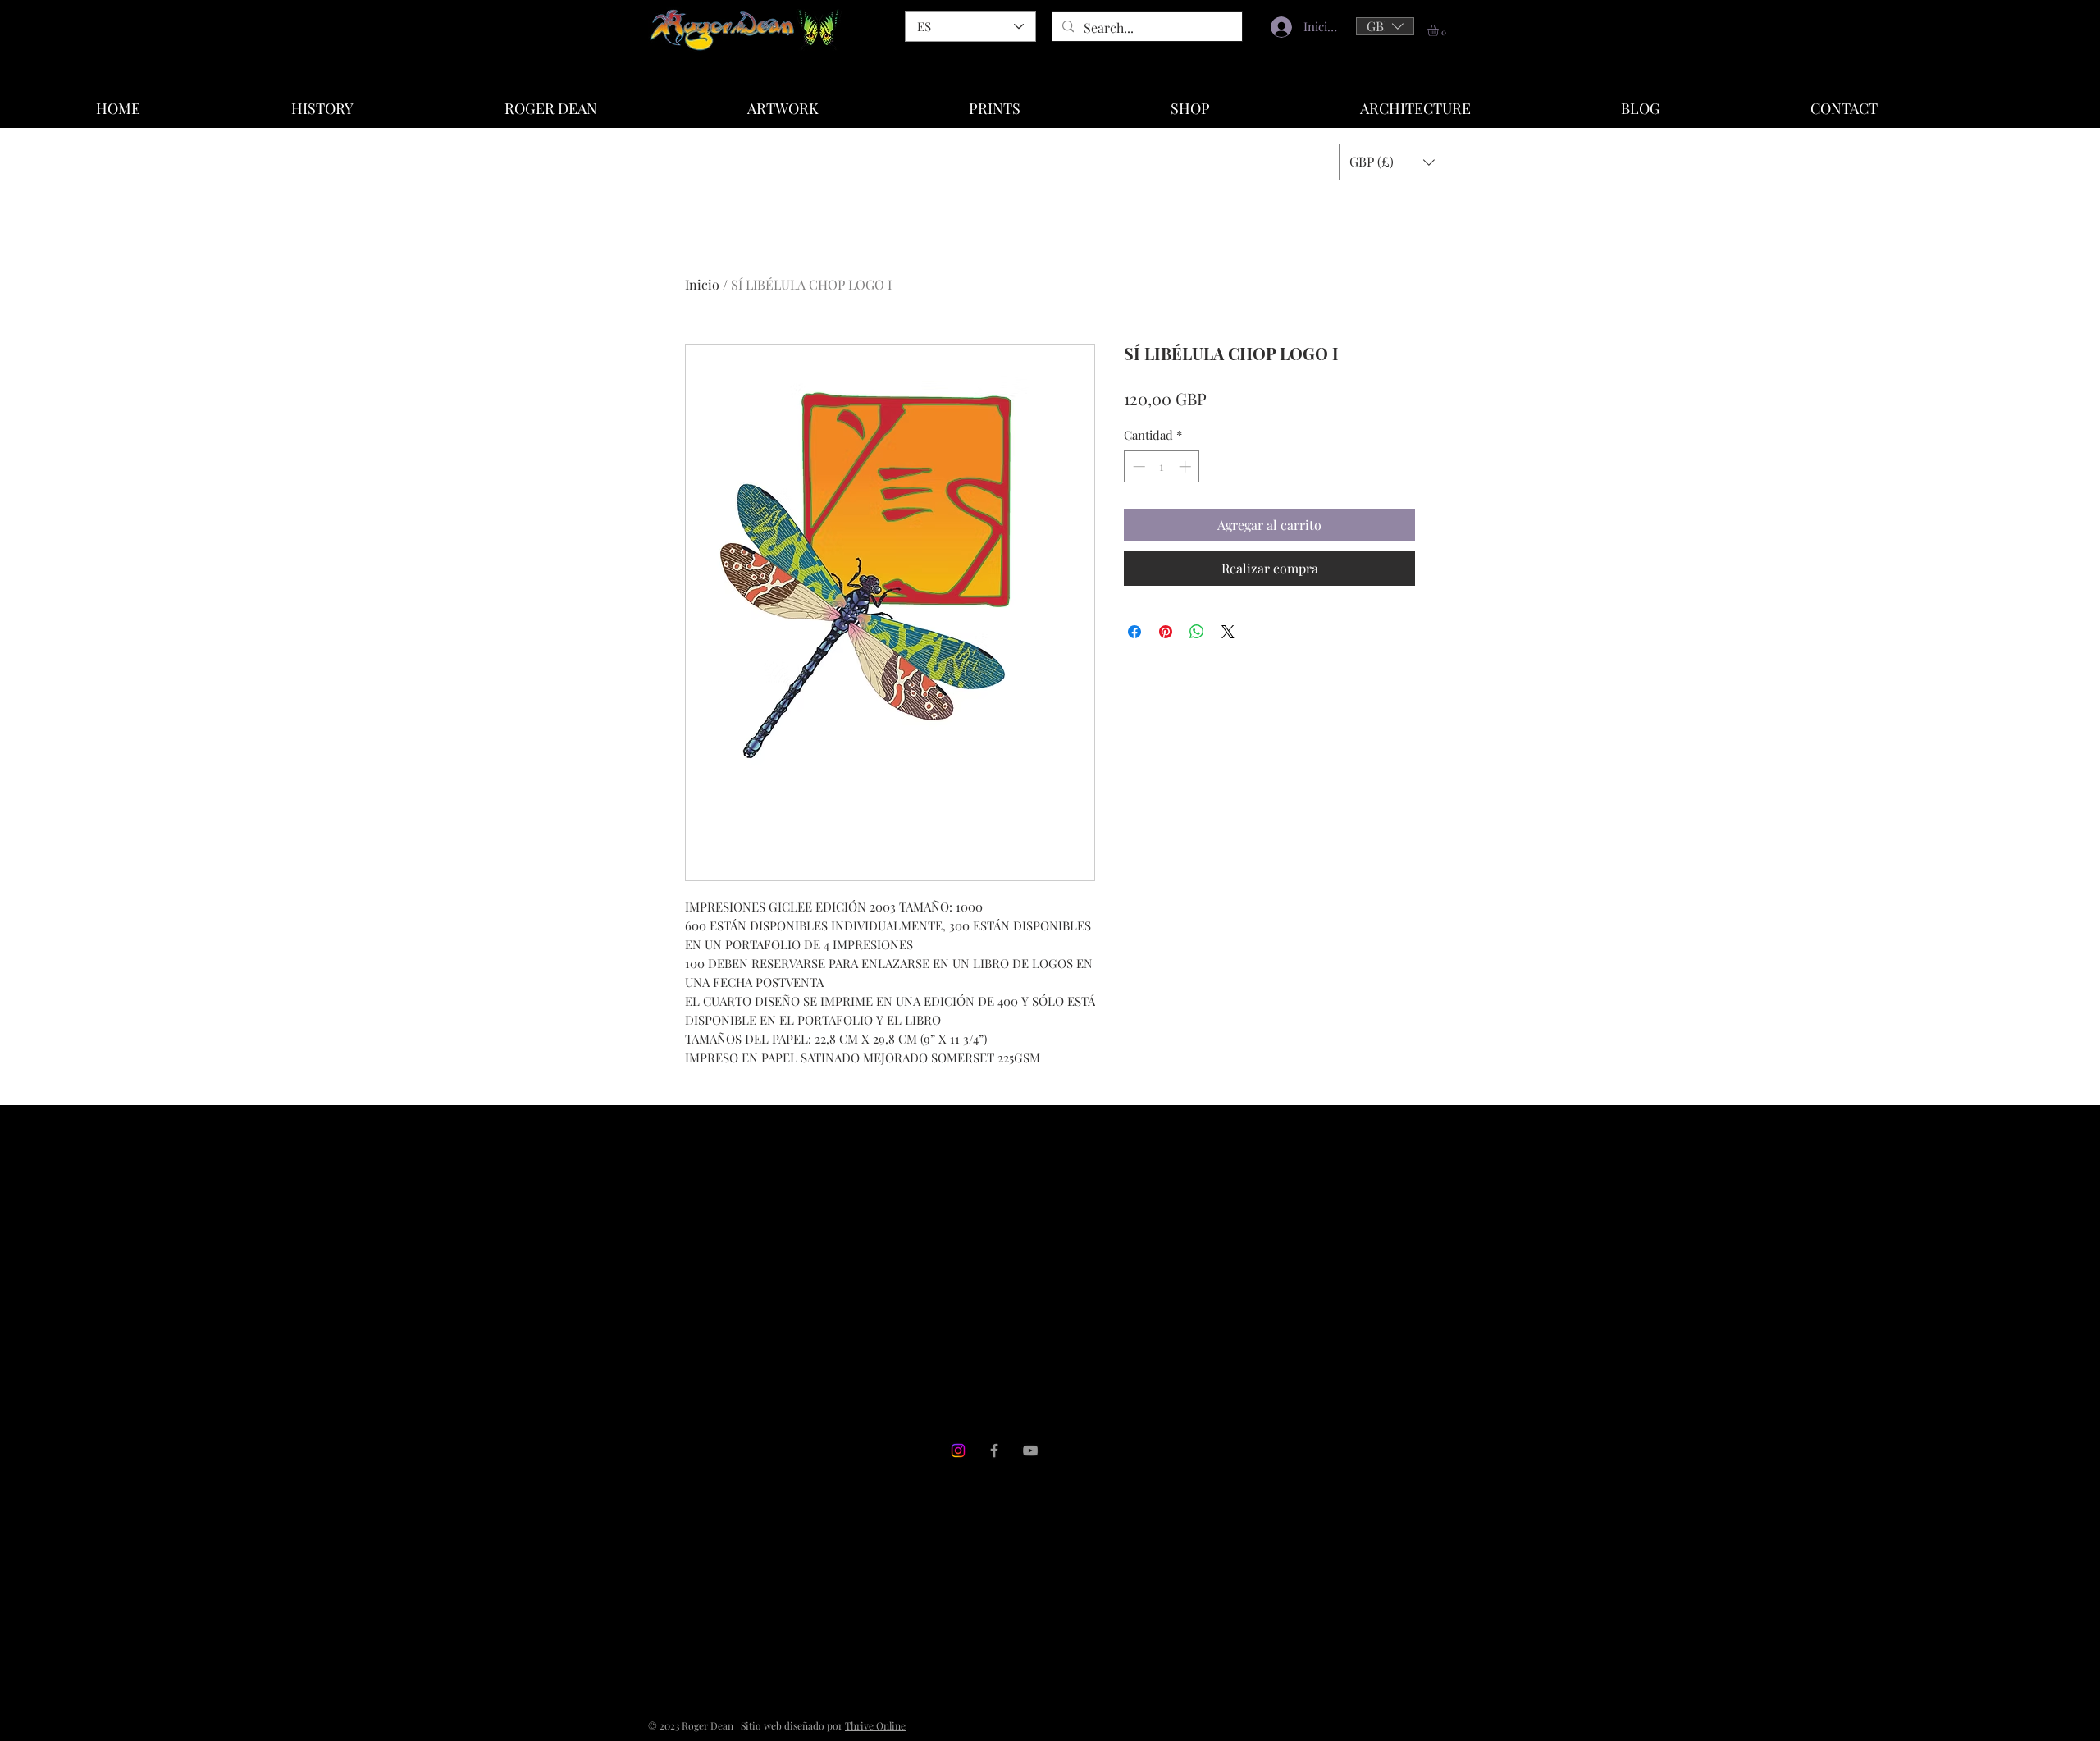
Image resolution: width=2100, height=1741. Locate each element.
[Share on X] (1228, 632)
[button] (1385, 26)
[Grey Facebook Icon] (994, 1451)
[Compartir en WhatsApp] (1197, 632)
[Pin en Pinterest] (1166, 632)
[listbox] (1385, 26)
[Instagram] (958, 1451)
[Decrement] (1137, 466)
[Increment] (1187, 466)
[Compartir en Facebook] (1134, 632)
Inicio (702, 284)
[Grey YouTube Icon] (1030, 1451)
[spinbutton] (1162, 466)
